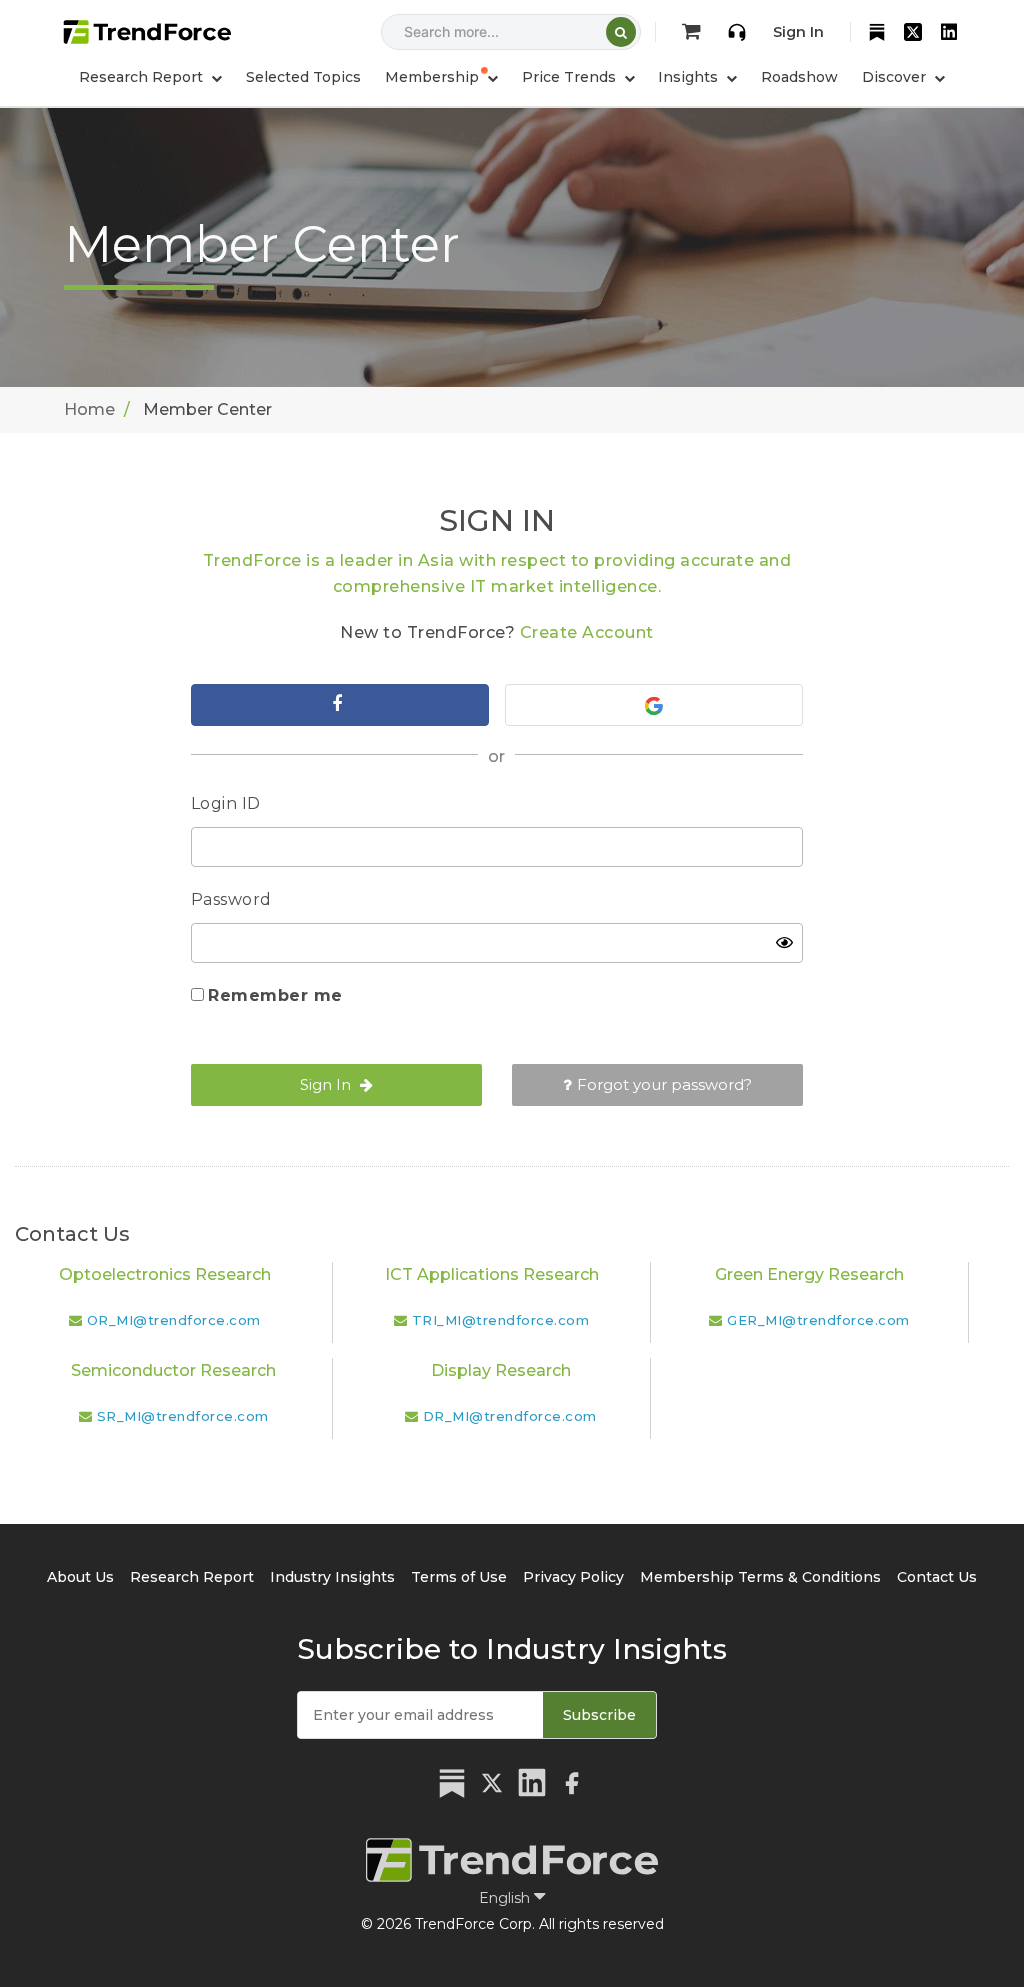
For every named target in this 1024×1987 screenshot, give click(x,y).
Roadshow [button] (799, 77)
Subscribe (599, 1715)
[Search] (621, 32)
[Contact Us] (737, 32)
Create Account (587, 632)
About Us (80, 1577)
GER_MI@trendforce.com (818, 1320)
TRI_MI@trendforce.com (501, 1320)
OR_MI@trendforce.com (174, 1320)
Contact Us (937, 1577)
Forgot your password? (664, 1084)
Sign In (798, 32)
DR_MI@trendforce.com (510, 1416)
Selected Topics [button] (303, 77)
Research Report (192, 1577)
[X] (913, 32)
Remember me (275, 995)
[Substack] (877, 32)
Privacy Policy (573, 1577)
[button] (441, 77)
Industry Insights (332, 1577)
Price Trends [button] (571, 77)
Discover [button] (896, 77)
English (506, 1898)
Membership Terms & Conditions (760, 1577)
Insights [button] (690, 77)
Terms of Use (459, 1577)
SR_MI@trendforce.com (183, 1416)
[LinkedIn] (949, 32)
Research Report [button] (143, 77)
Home (89, 409)
